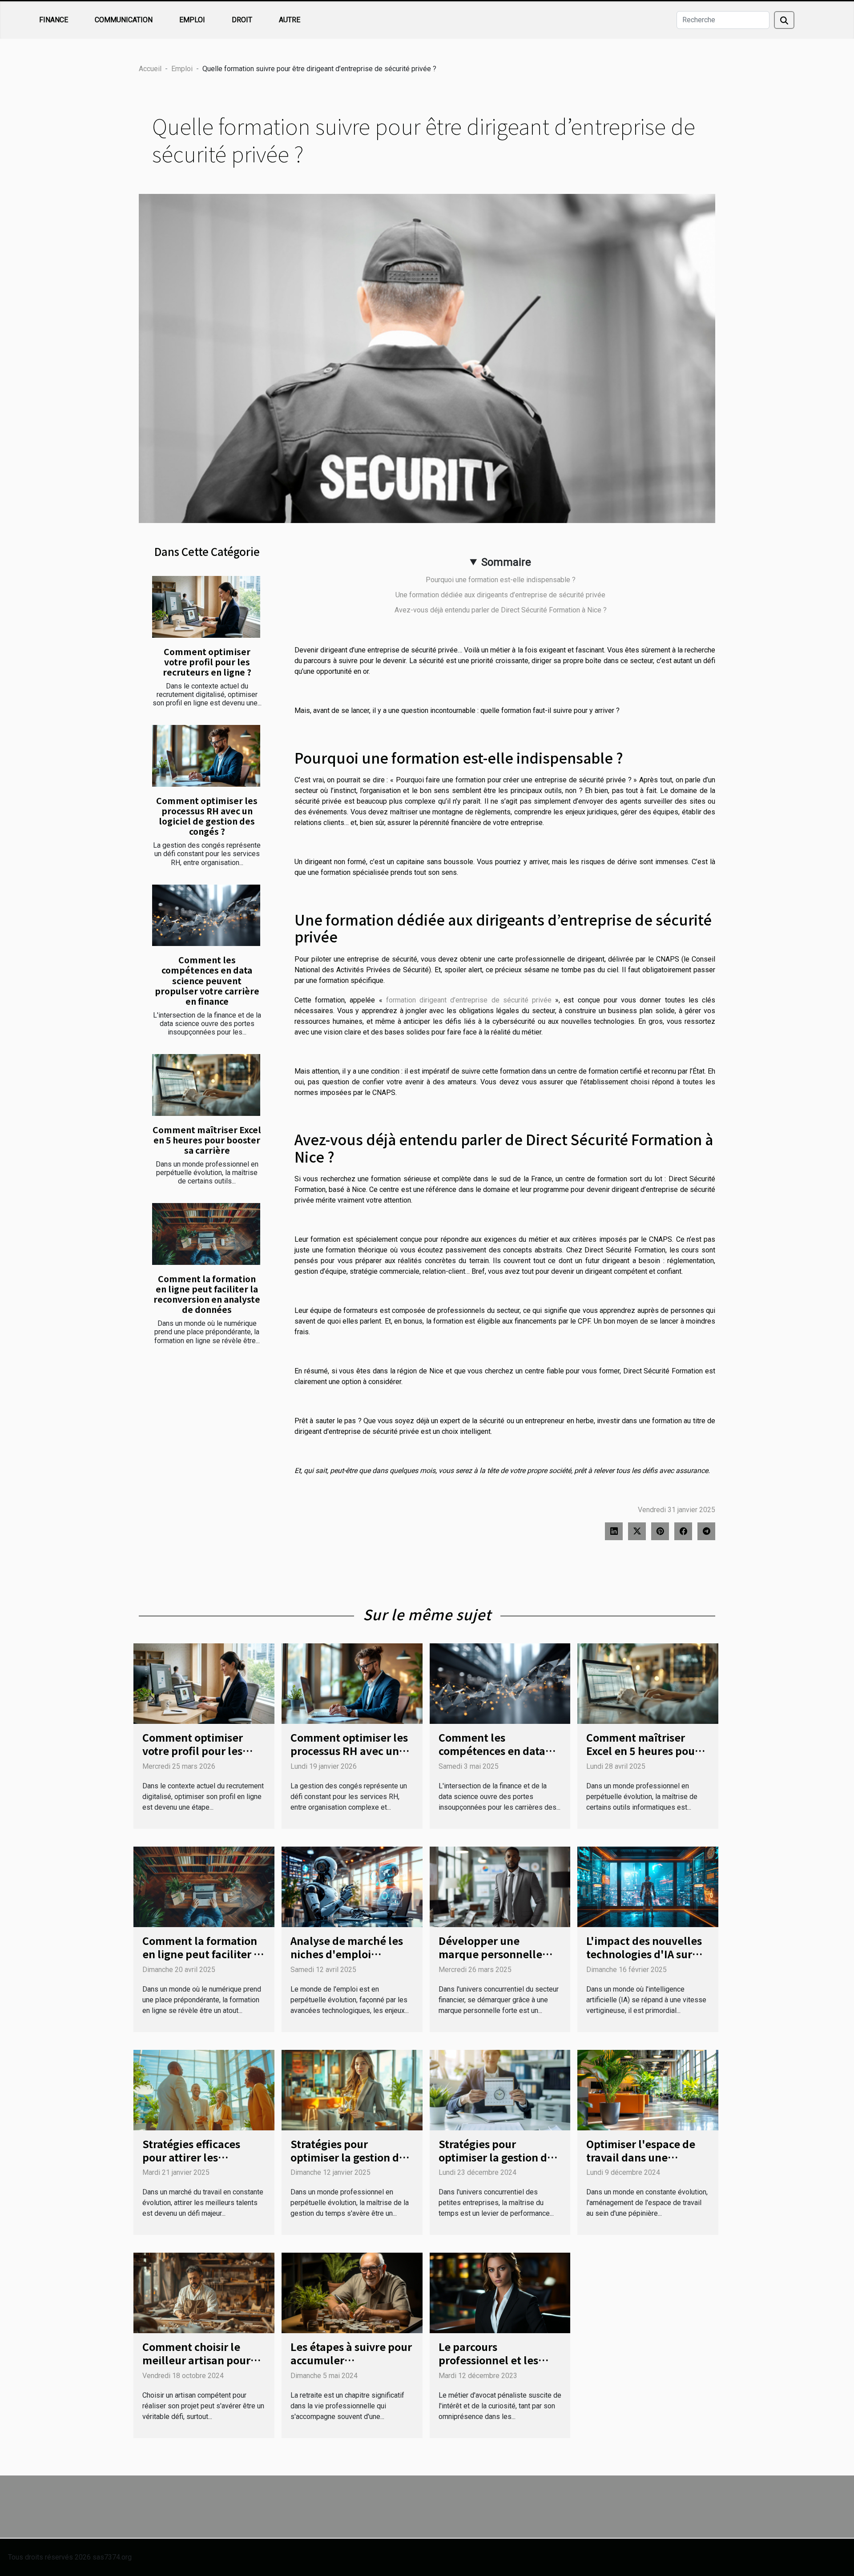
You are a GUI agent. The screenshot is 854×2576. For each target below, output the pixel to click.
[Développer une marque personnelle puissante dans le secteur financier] (500, 1886)
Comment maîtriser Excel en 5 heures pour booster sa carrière (207, 1140)
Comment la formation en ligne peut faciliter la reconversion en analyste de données (207, 1294)
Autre (290, 20)
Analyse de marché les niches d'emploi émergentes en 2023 (347, 1954)
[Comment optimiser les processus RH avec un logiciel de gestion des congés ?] (206, 756)
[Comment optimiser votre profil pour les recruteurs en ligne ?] (206, 607)
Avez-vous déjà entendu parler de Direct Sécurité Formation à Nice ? (501, 610)
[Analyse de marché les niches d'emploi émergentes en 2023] (352, 1886)
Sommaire (506, 562)
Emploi (192, 20)
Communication (124, 20)
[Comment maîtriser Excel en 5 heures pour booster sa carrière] (206, 1085)
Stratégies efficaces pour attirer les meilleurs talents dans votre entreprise (199, 2164)
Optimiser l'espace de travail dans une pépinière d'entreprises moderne (646, 2164)
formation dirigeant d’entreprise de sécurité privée (471, 1000)
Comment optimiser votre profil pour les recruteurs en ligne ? (207, 662)
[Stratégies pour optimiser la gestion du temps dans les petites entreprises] (500, 2089)
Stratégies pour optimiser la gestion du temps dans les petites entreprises (496, 2164)
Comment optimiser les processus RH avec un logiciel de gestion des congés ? (207, 816)
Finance (54, 20)
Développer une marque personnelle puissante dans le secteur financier (490, 1960)
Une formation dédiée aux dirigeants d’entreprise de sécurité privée (500, 595)
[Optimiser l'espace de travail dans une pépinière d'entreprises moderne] (648, 2089)
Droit (242, 20)
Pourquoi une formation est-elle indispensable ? (501, 580)
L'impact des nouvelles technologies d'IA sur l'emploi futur (644, 1954)
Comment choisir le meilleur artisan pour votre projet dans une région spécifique (197, 2367)
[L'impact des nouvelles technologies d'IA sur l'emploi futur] (648, 1886)
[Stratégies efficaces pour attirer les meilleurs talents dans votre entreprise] (204, 2089)
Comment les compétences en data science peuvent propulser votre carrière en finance (207, 980)
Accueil (150, 69)
